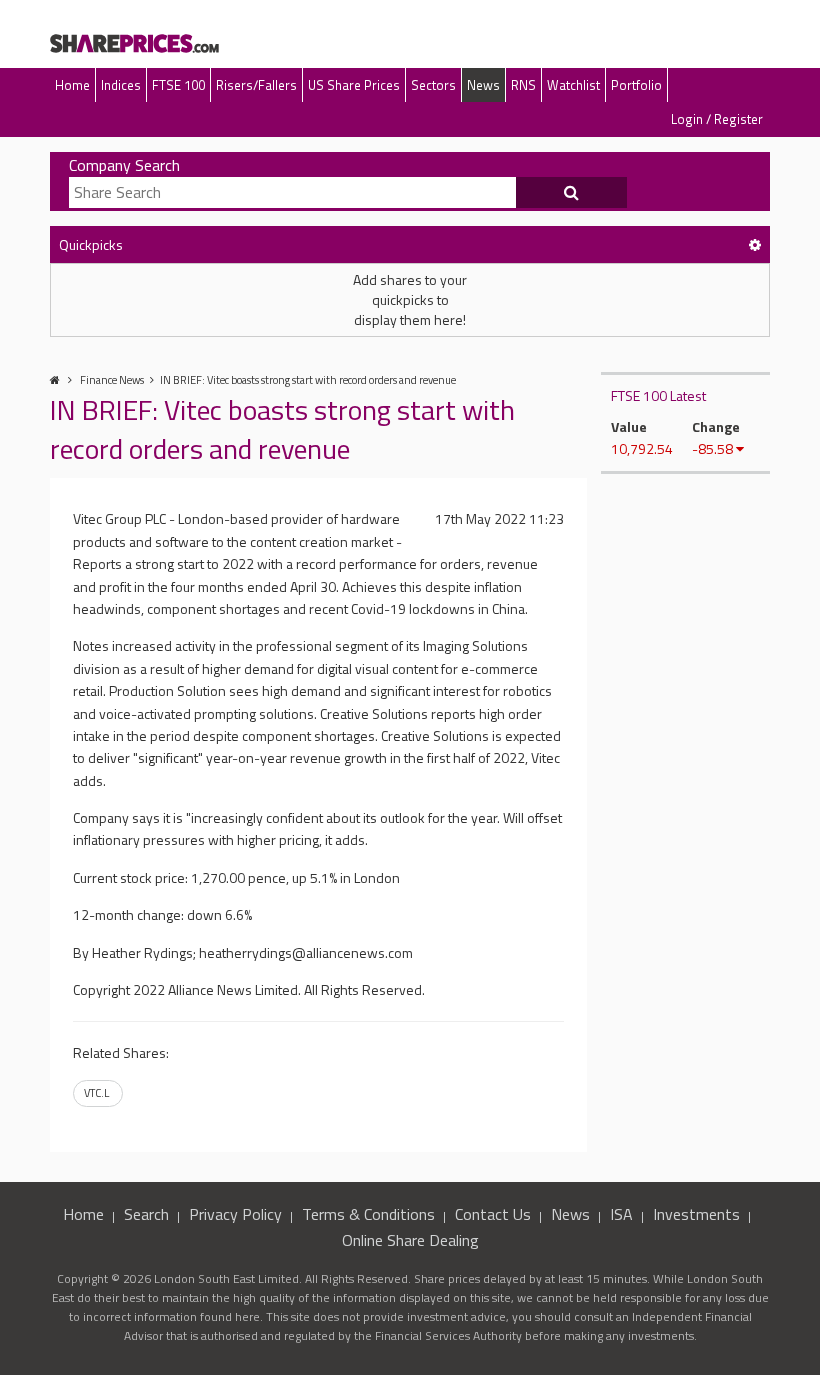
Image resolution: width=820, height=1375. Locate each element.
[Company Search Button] (572, 193)
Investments (696, 1214)
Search (146, 1214)
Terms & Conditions (368, 1214)
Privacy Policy (235, 1214)
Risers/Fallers (256, 85)
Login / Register (717, 119)
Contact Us (493, 1214)
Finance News (112, 380)
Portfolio (636, 85)
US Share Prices (354, 85)
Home (72, 85)
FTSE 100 (178, 85)
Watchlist (573, 85)
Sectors (433, 85)
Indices (121, 85)
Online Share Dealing (410, 1240)
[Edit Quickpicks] (755, 244)
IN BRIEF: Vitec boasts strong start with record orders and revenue (308, 380)
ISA (621, 1214)
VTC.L (96, 1093)
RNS (523, 85)
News (483, 85)
